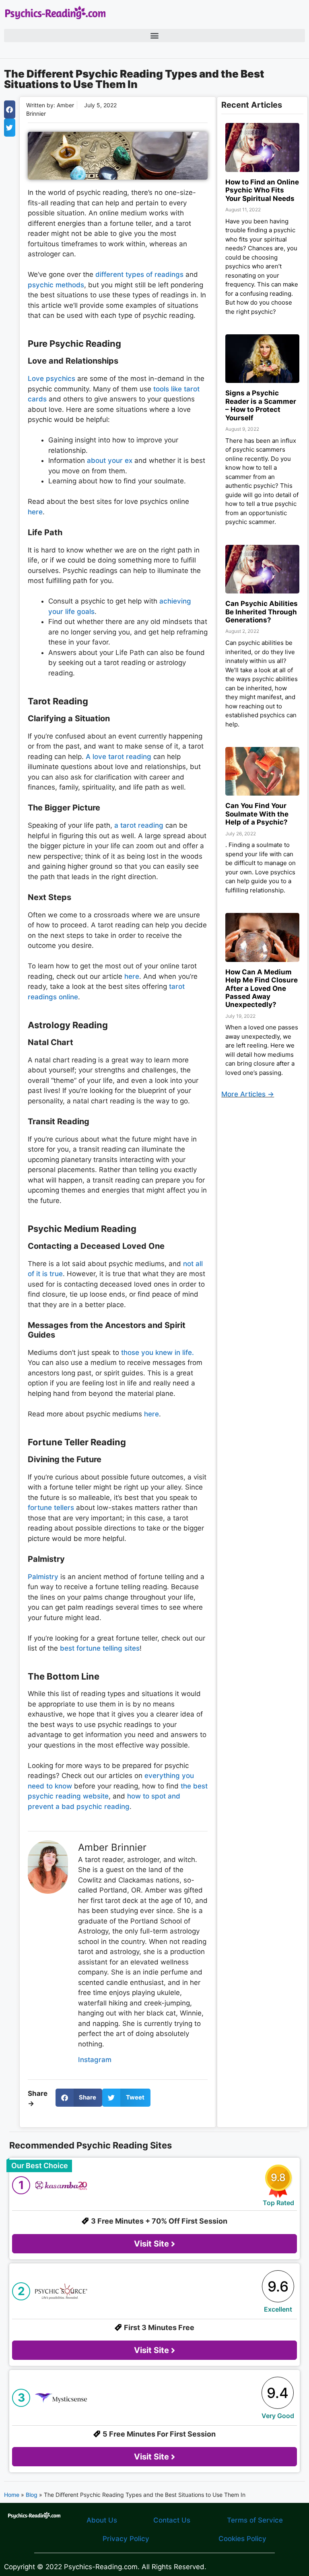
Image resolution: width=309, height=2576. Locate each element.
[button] (154, 36)
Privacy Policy (126, 2539)
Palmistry (43, 1577)
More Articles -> (248, 1094)
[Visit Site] (154, 2209)
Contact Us (172, 2520)
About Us (102, 2520)
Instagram (95, 2060)
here (35, 512)
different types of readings (139, 274)
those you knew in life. (158, 1352)
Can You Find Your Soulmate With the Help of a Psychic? (257, 814)
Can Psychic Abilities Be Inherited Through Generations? (262, 612)
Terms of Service (255, 2520)
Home (12, 2495)
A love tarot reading (118, 757)
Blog (32, 2495)
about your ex (110, 460)
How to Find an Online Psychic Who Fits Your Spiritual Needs (262, 190)
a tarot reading (139, 825)
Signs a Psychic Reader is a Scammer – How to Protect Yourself (261, 405)
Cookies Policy (242, 2539)
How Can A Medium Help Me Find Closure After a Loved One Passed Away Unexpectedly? (262, 988)
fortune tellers (51, 1508)
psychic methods (56, 285)
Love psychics (51, 379)
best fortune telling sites (100, 1648)
